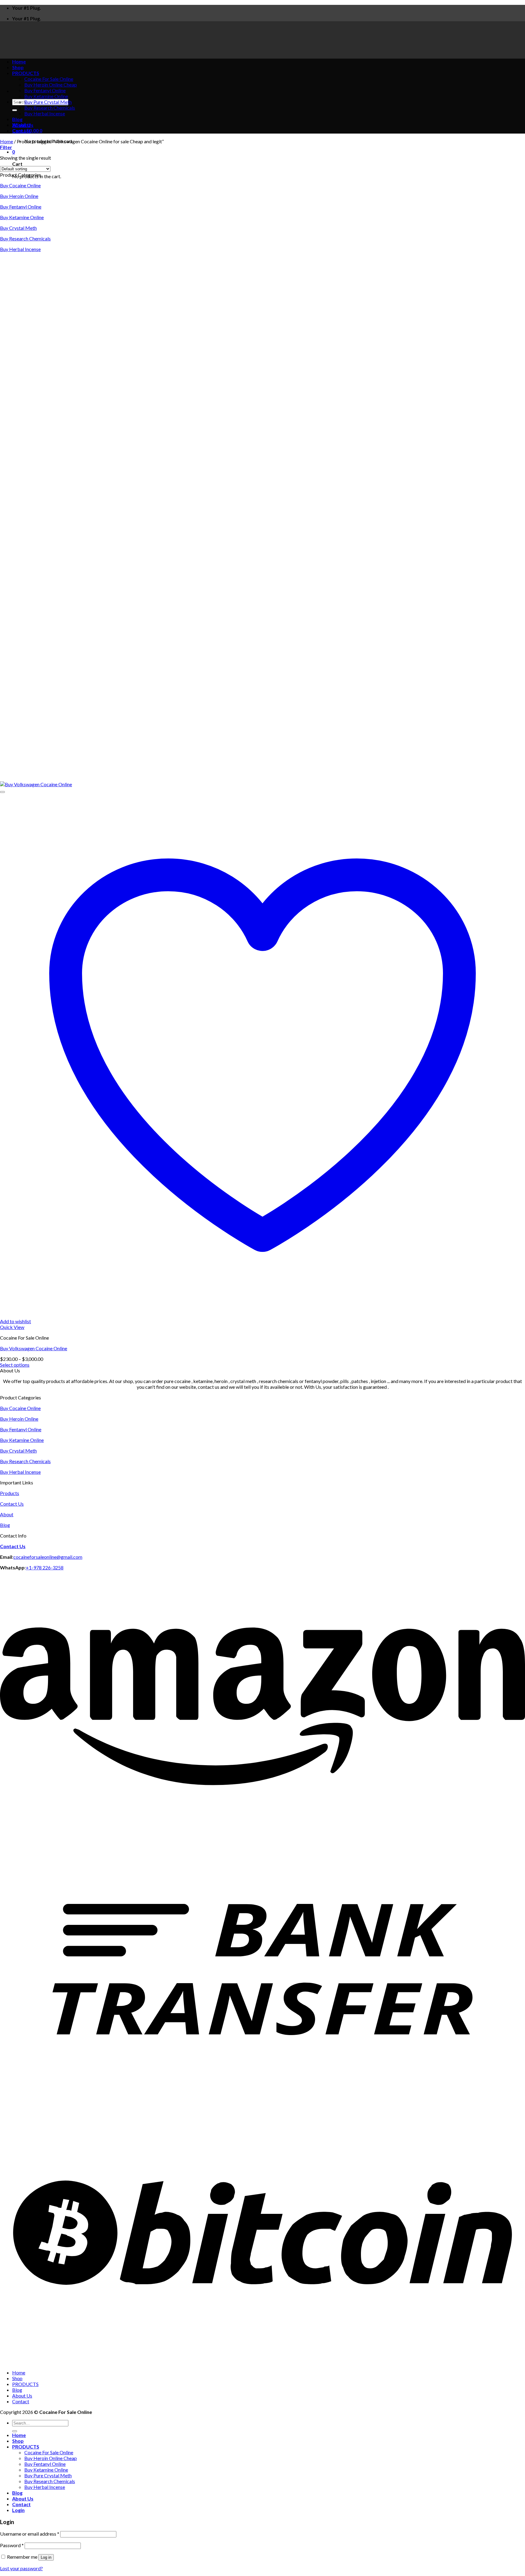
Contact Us (12, 1504)
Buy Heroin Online (19, 196)
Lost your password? (21, 2568)
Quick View (12, 1327)
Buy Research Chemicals (50, 108)
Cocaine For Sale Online (49, 2452)
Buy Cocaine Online (20, 185)
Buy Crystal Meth (18, 228)
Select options (15, 1365)
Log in (46, 2557)
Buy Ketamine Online (46, 96)
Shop (17, 2378)
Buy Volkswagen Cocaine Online (34, 1348)
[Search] (15, 110)
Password (12, 2545)
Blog (17, 119)
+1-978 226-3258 (45, 1567)
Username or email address (30, 2534)
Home (7, 141)
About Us (23, 125)
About (7, 1514)
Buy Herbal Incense (45, 113)
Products (10, 1493)
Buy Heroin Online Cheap (51, 85)
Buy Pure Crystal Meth (48, 102)
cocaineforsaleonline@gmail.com (48, 1557)
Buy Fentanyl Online (45, 90)
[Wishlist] (2, 792)
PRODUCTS (25, 2384)
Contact (21, 131)
